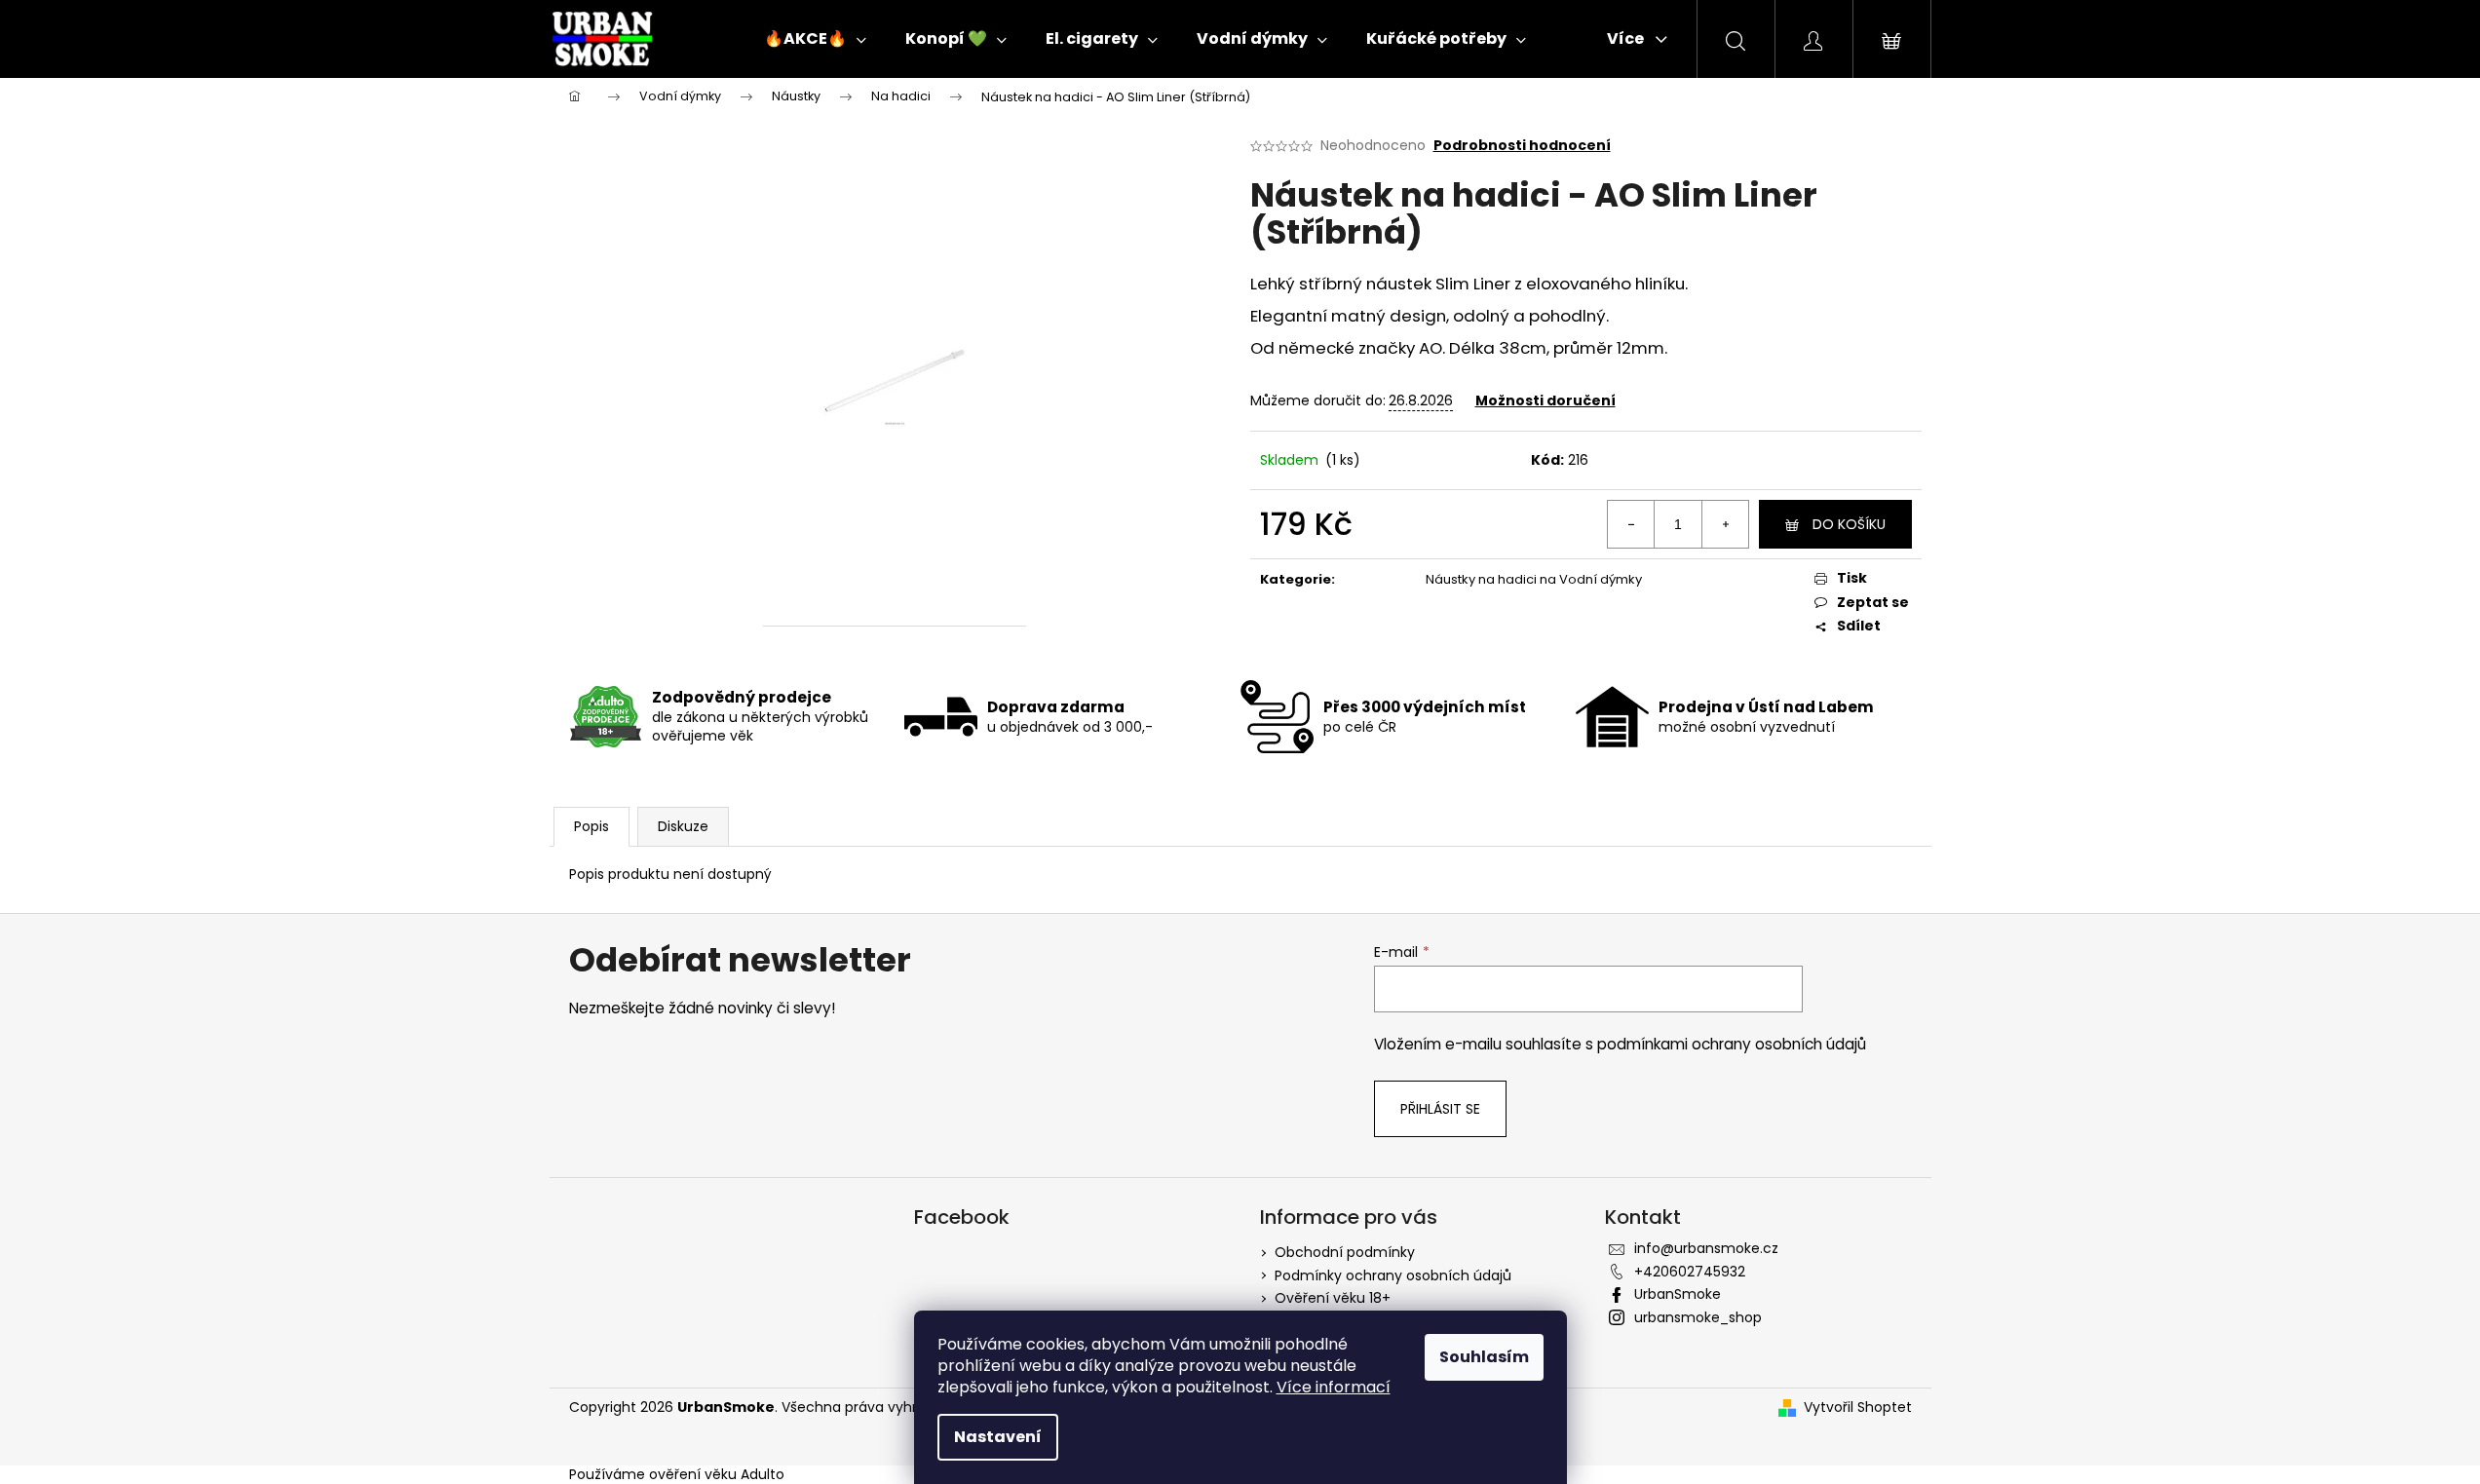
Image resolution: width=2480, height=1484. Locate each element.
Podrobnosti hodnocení (1522, 146)
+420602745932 (1690, 1272)
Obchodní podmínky (1345, 1252)
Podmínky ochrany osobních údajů (1393, 1275)
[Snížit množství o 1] (1631, 524)
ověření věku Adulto (717, 1474)
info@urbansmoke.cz (1706, 1248)
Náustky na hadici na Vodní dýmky (1534, 579)
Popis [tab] (591, 826)
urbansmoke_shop (1698, 1317)
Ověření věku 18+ (1333, 1298)
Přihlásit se (1440, 1109)
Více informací (1334, 1387)
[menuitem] (815, 39)
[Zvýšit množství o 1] (1725, 524)
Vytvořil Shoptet (1858, 1408)
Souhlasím (1484, 1357)
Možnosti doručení (1545, 400)
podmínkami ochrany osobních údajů (1732, 1044)
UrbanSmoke (1678, 1294)
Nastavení (998, 1437)
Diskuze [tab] (683, 826)
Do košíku (1849, 524)
